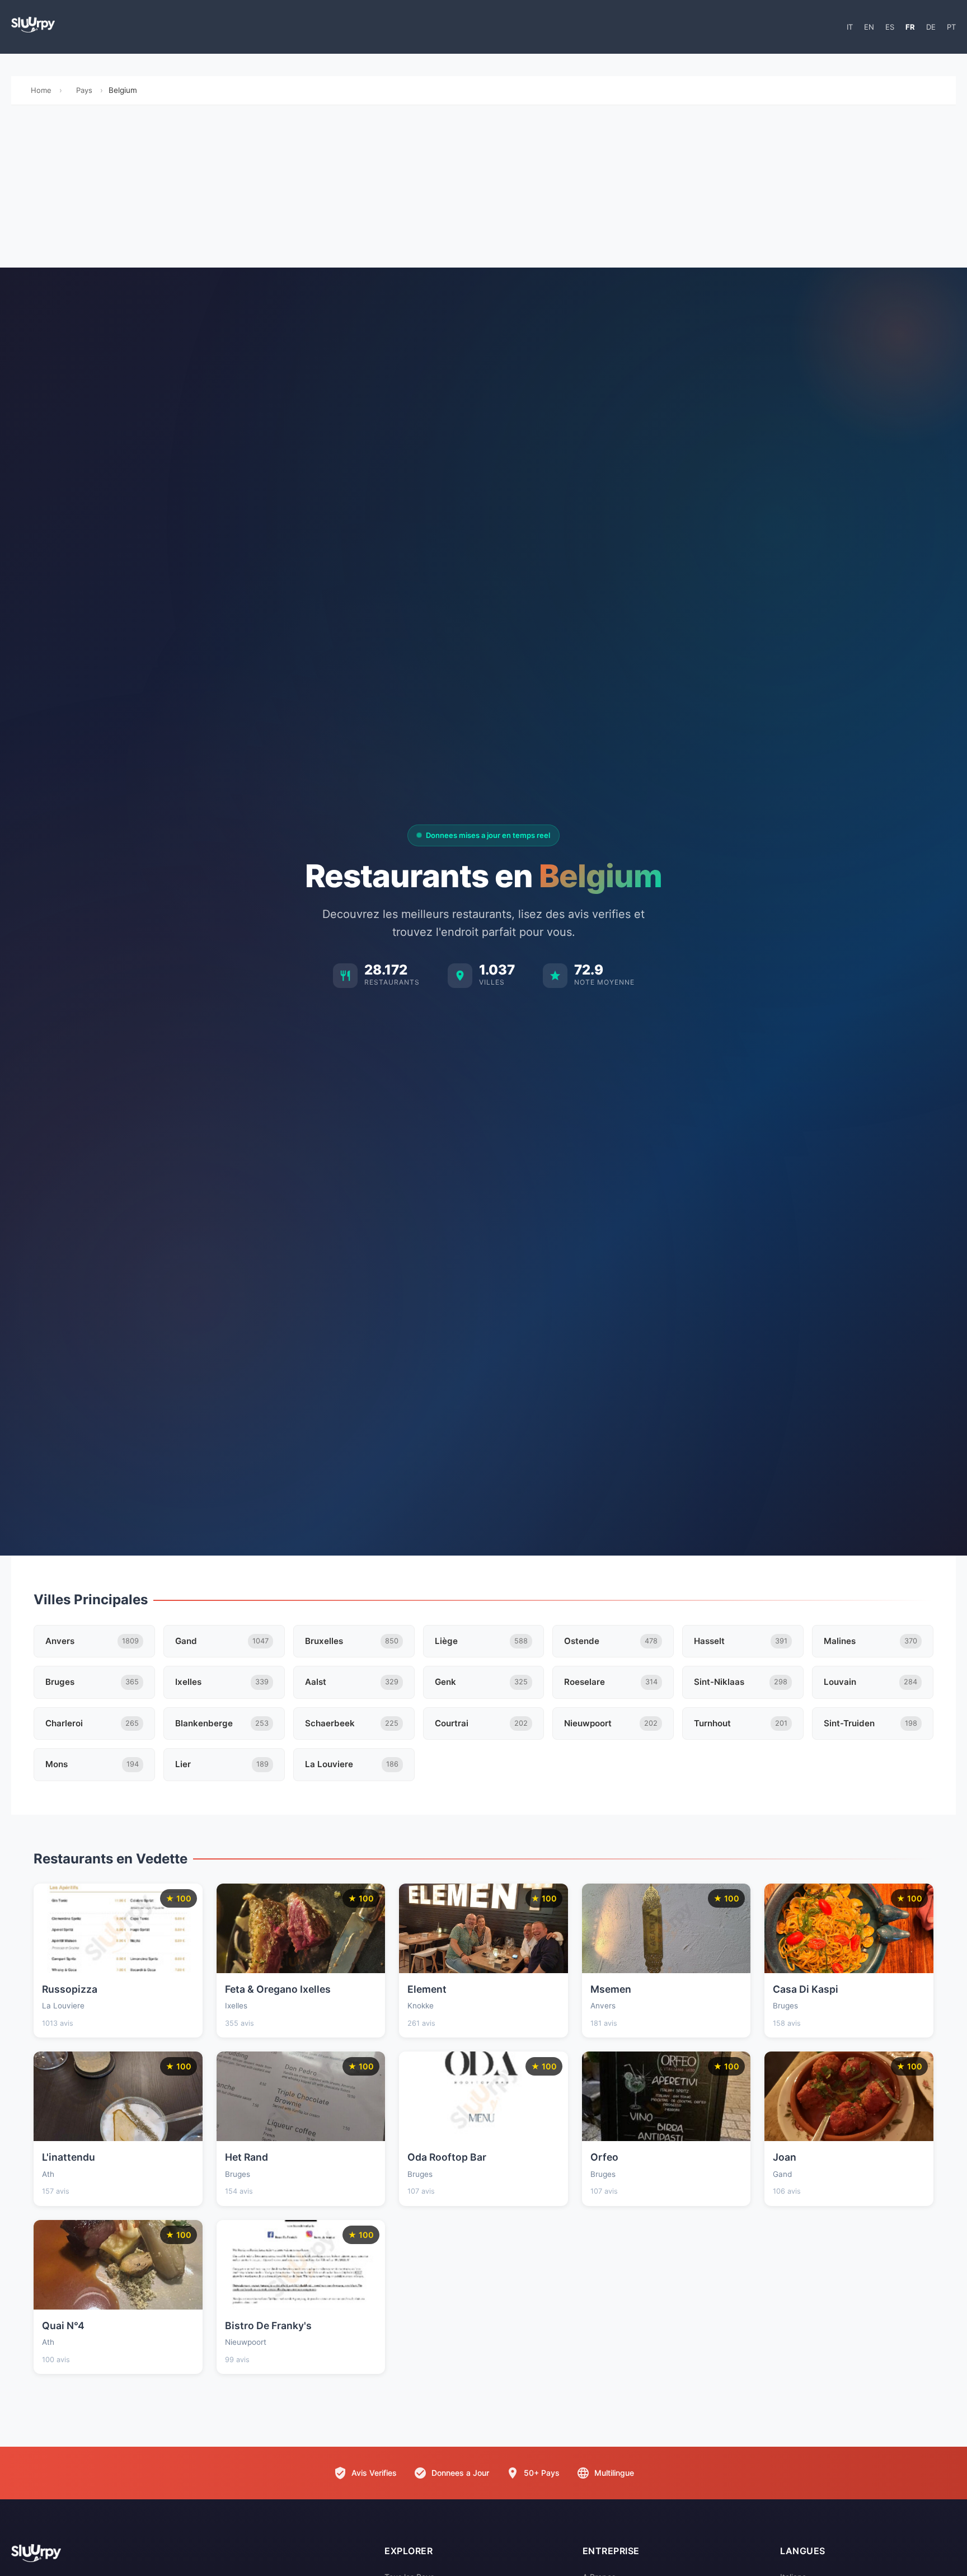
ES (890, 27)
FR (910, 27)
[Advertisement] (483, 189)
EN (869, 27)
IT (850, 27)
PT (951, 27)
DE (931, 27)
